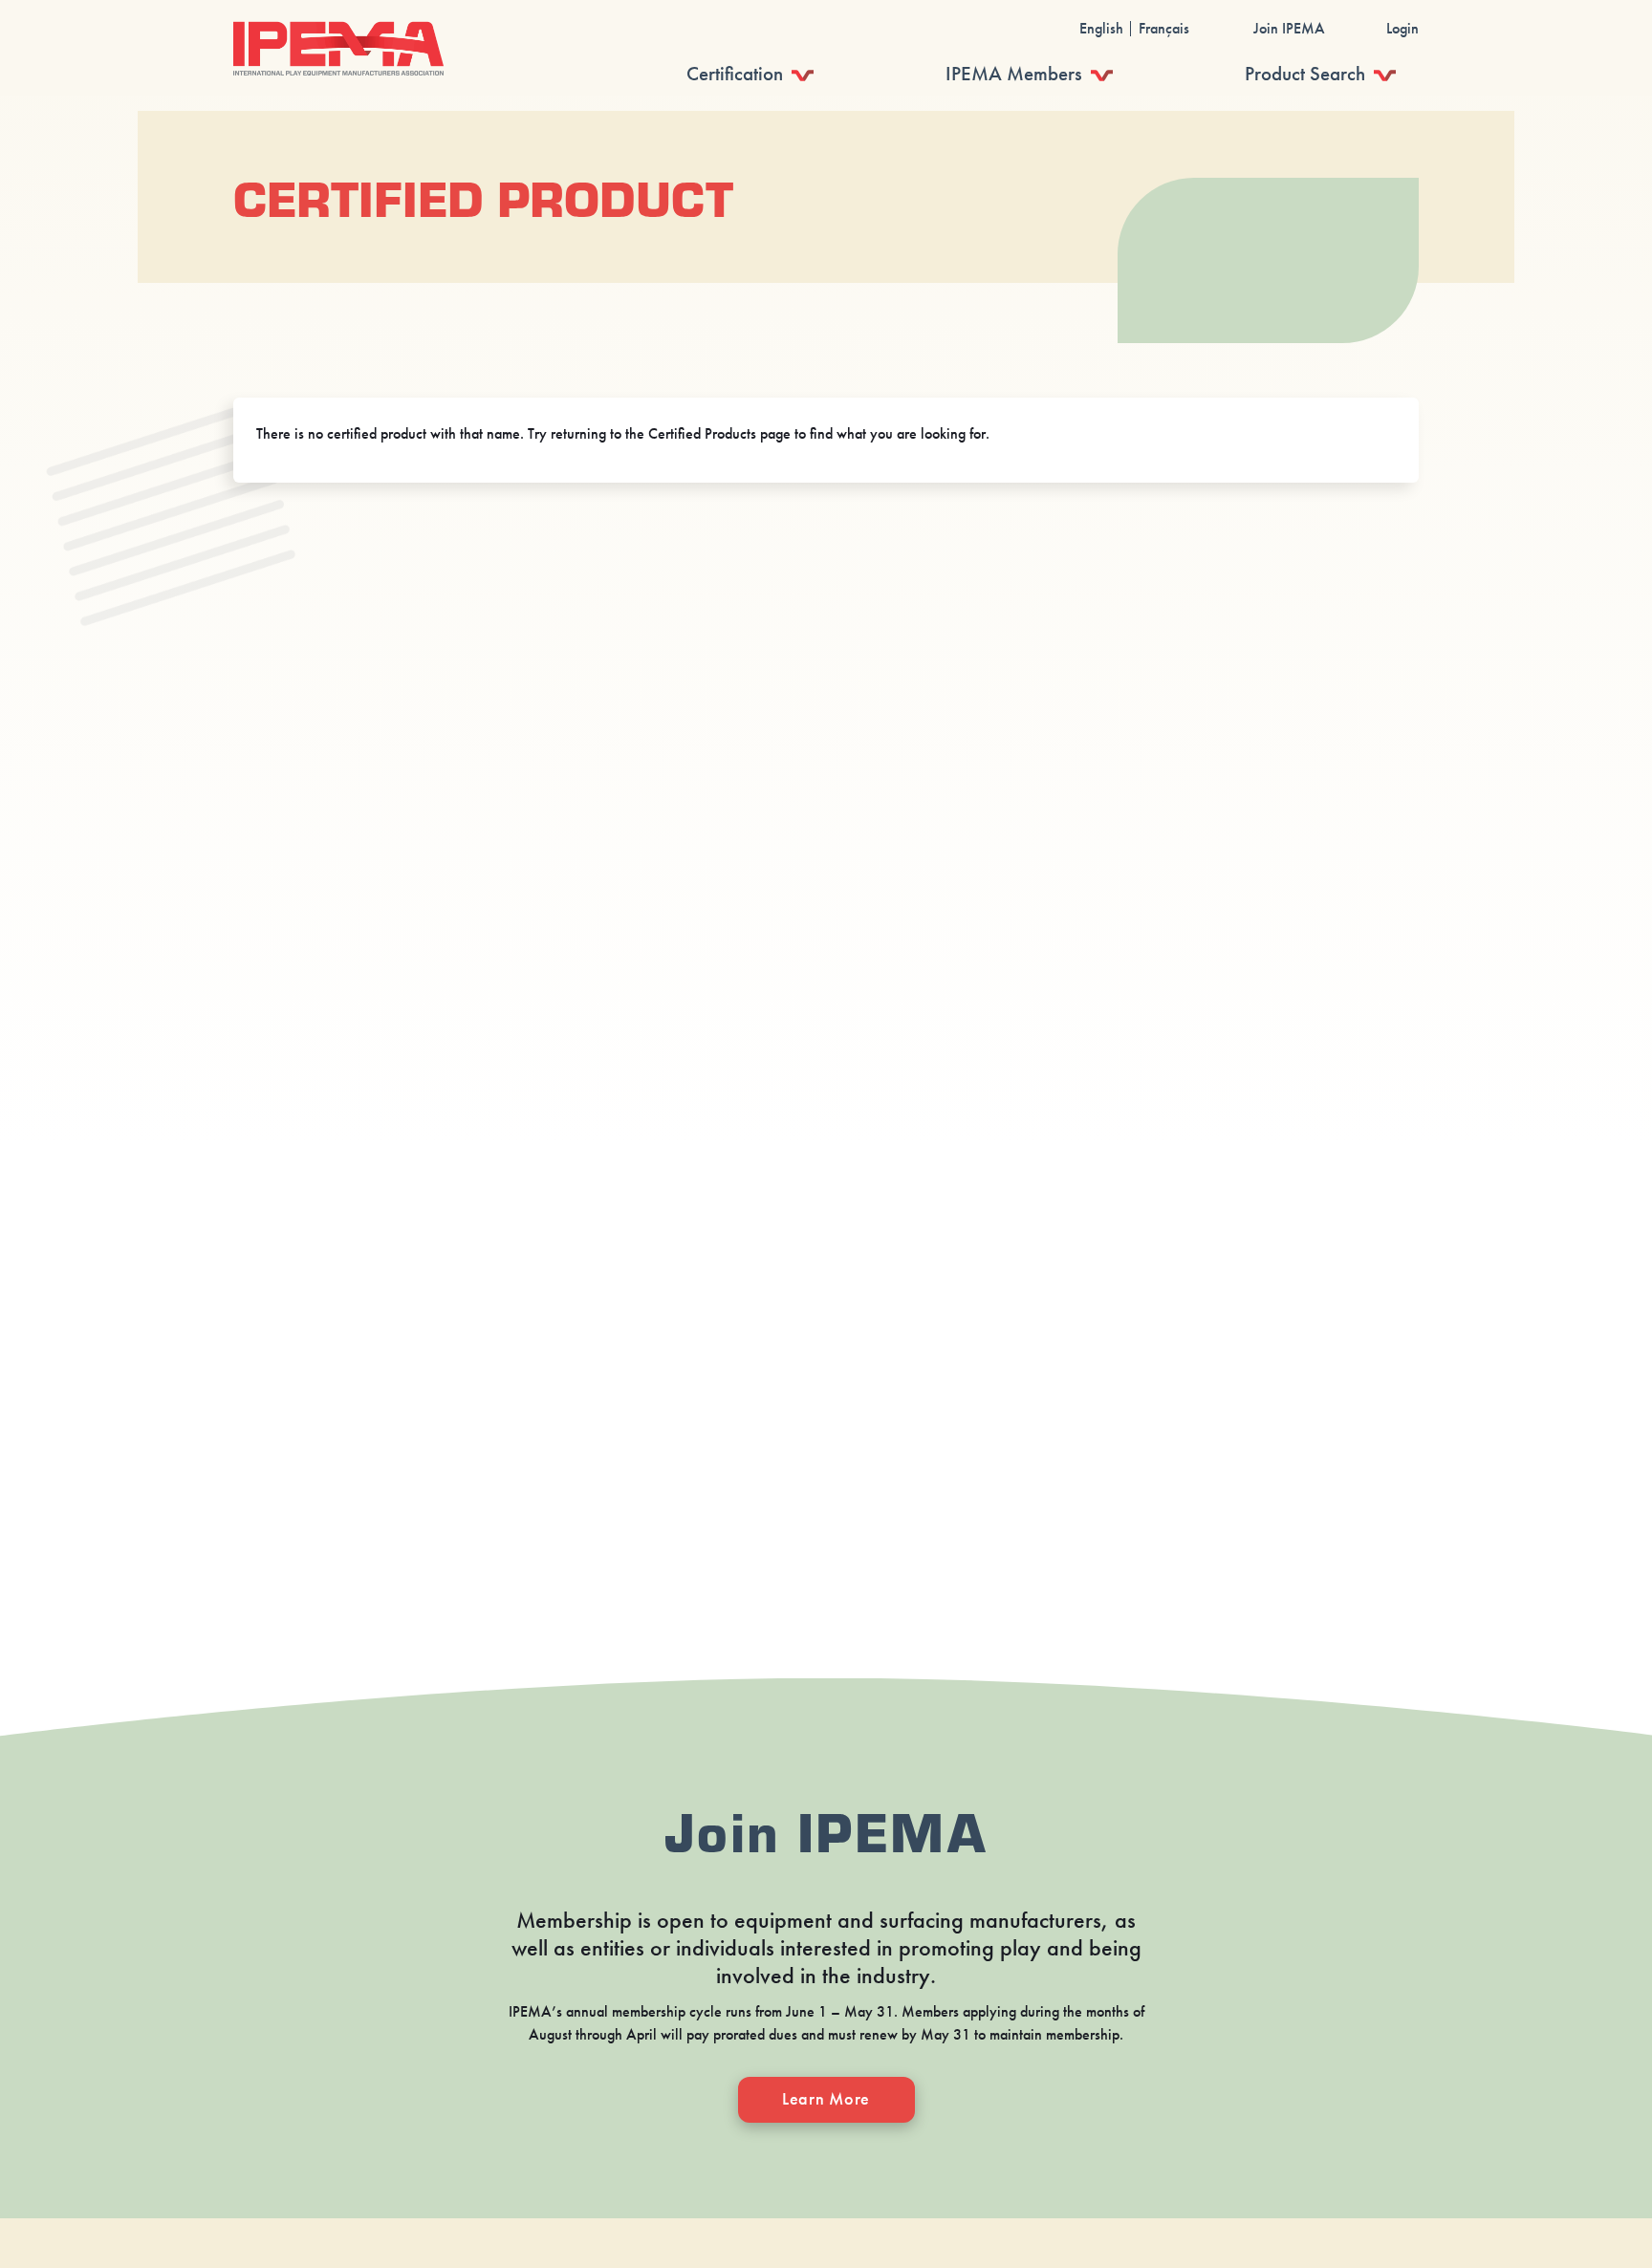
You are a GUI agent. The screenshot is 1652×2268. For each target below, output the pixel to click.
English (1101, 29)
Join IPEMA (1289, 29)
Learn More (826, 2099)
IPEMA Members (1014, 74)
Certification (735, 74)
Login (1402, 29)
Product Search (1305, 74)
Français (1164, 29)
